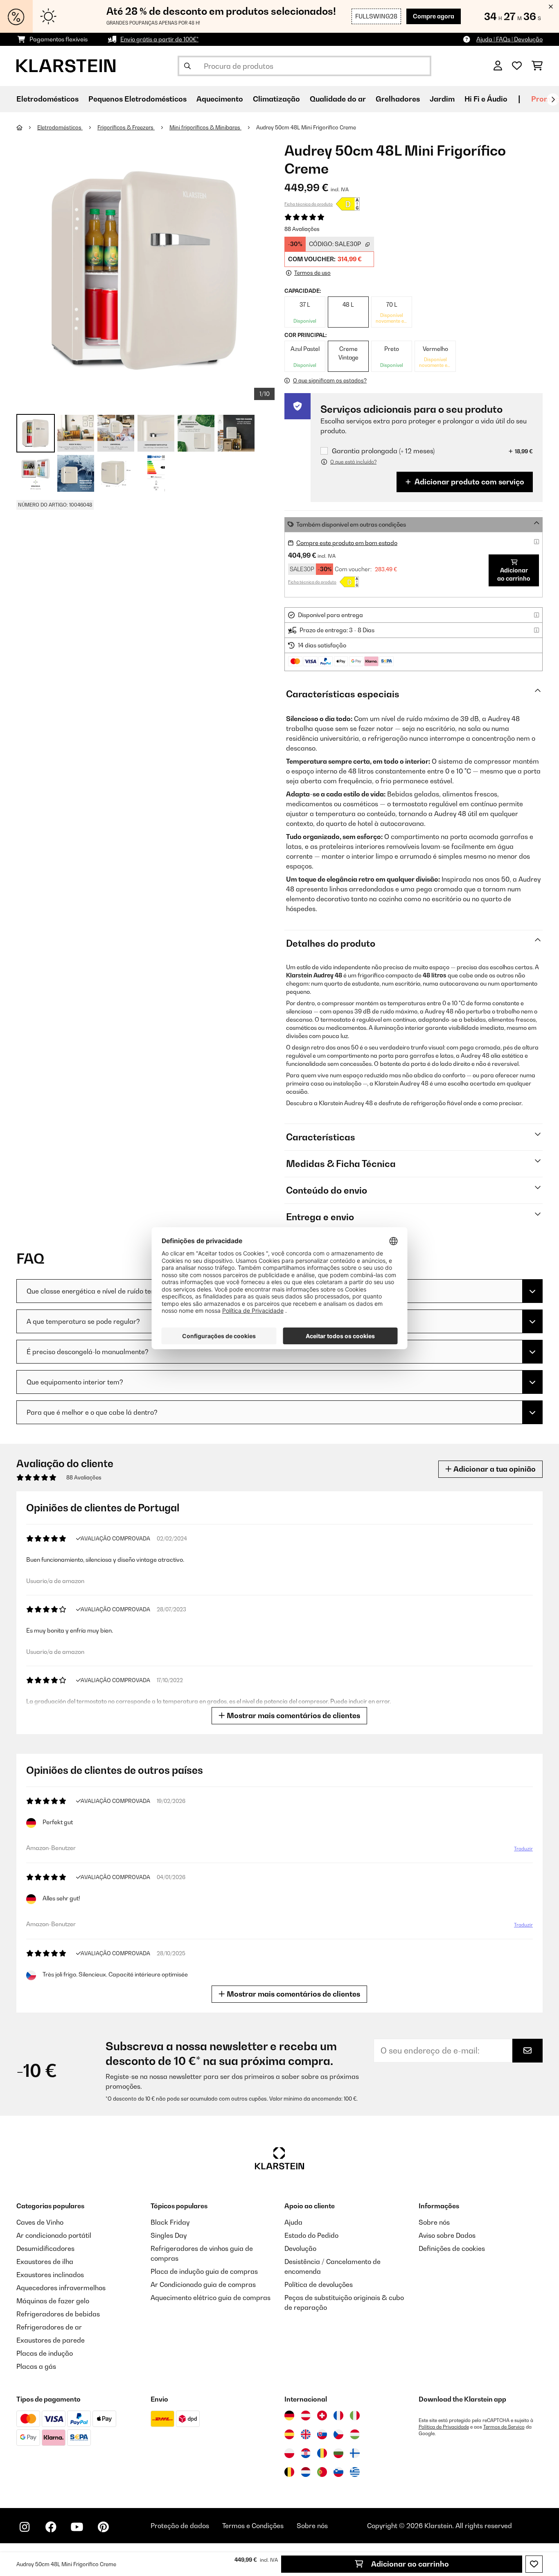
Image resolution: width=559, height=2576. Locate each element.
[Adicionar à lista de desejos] (534, 2564)
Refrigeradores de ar (49, 2327)
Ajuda (293, 2222)
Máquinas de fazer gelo (53, 2301)
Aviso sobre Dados (447, 2235)
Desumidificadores (45, 2248)
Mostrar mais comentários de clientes (293, 1715)
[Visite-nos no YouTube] (77, 2527)
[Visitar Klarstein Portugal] (322, 2472)
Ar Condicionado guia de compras (203, 2284)
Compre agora (434, 16)
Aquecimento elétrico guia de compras (211, 2298)
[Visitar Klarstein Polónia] (289, 2453)
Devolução (300, 2248)
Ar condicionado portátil (54, 2235)
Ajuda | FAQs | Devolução (509, 39)
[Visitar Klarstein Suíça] (322, 2415)
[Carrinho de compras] (537, 66)
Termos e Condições (253, 2526)
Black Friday (170, 2222)
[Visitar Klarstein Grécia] (355, 2472)
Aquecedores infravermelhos (61, 2288)
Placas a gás (36, 2366)
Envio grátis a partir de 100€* (159, 39)
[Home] (27, 127)
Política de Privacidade (444, 2427)
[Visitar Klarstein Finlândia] (355, 2453)
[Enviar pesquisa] (187, 66)
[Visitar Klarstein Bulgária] (338, 2453)
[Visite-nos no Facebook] (51, 2527)
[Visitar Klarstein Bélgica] (289, 2472)
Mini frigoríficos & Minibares (205, 127)
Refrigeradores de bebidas (58, 2314)
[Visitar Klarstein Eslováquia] (322, 2434)
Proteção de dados (180, 2526)
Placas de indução (45, 2353)
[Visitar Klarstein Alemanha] (289, 2415)
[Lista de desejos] (517, 66)
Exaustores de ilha (45, 2262)
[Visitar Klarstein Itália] (355, 2415)
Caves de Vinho (40, 2222)
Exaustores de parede (51, 2340)
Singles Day (169, 2235)
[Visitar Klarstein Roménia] (322, 2453)
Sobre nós (434, 2222)
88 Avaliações (302, 229)
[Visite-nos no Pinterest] (103, 2527)
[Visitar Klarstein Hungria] (355, 2434)
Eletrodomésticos (60, 127)
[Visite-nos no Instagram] (25, 2527)
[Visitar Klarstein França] (338, 2415)
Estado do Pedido (311, 2235)
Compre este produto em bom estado (347, 543)
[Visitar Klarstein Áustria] (306, 2415)
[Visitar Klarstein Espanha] (289, 2434)
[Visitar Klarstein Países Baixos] (306, 2472)
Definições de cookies (452, 2248)
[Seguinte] (553, 100)
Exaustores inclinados (50, 2275)
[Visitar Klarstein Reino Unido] (306, 2434)
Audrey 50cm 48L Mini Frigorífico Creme (306, 127)
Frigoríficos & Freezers (126, 127)
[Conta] (498, 66)
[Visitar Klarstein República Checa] (338, 2434)
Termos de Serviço (504, 2427)
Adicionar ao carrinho (409, 2564)
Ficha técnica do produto (309, 204)
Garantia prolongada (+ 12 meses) (383, 451)
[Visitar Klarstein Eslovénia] (338, 2472)
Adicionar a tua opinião (494, 1469)
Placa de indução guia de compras (204, 2271)
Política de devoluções (319, 2284)
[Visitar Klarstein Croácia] (306, 2453)
